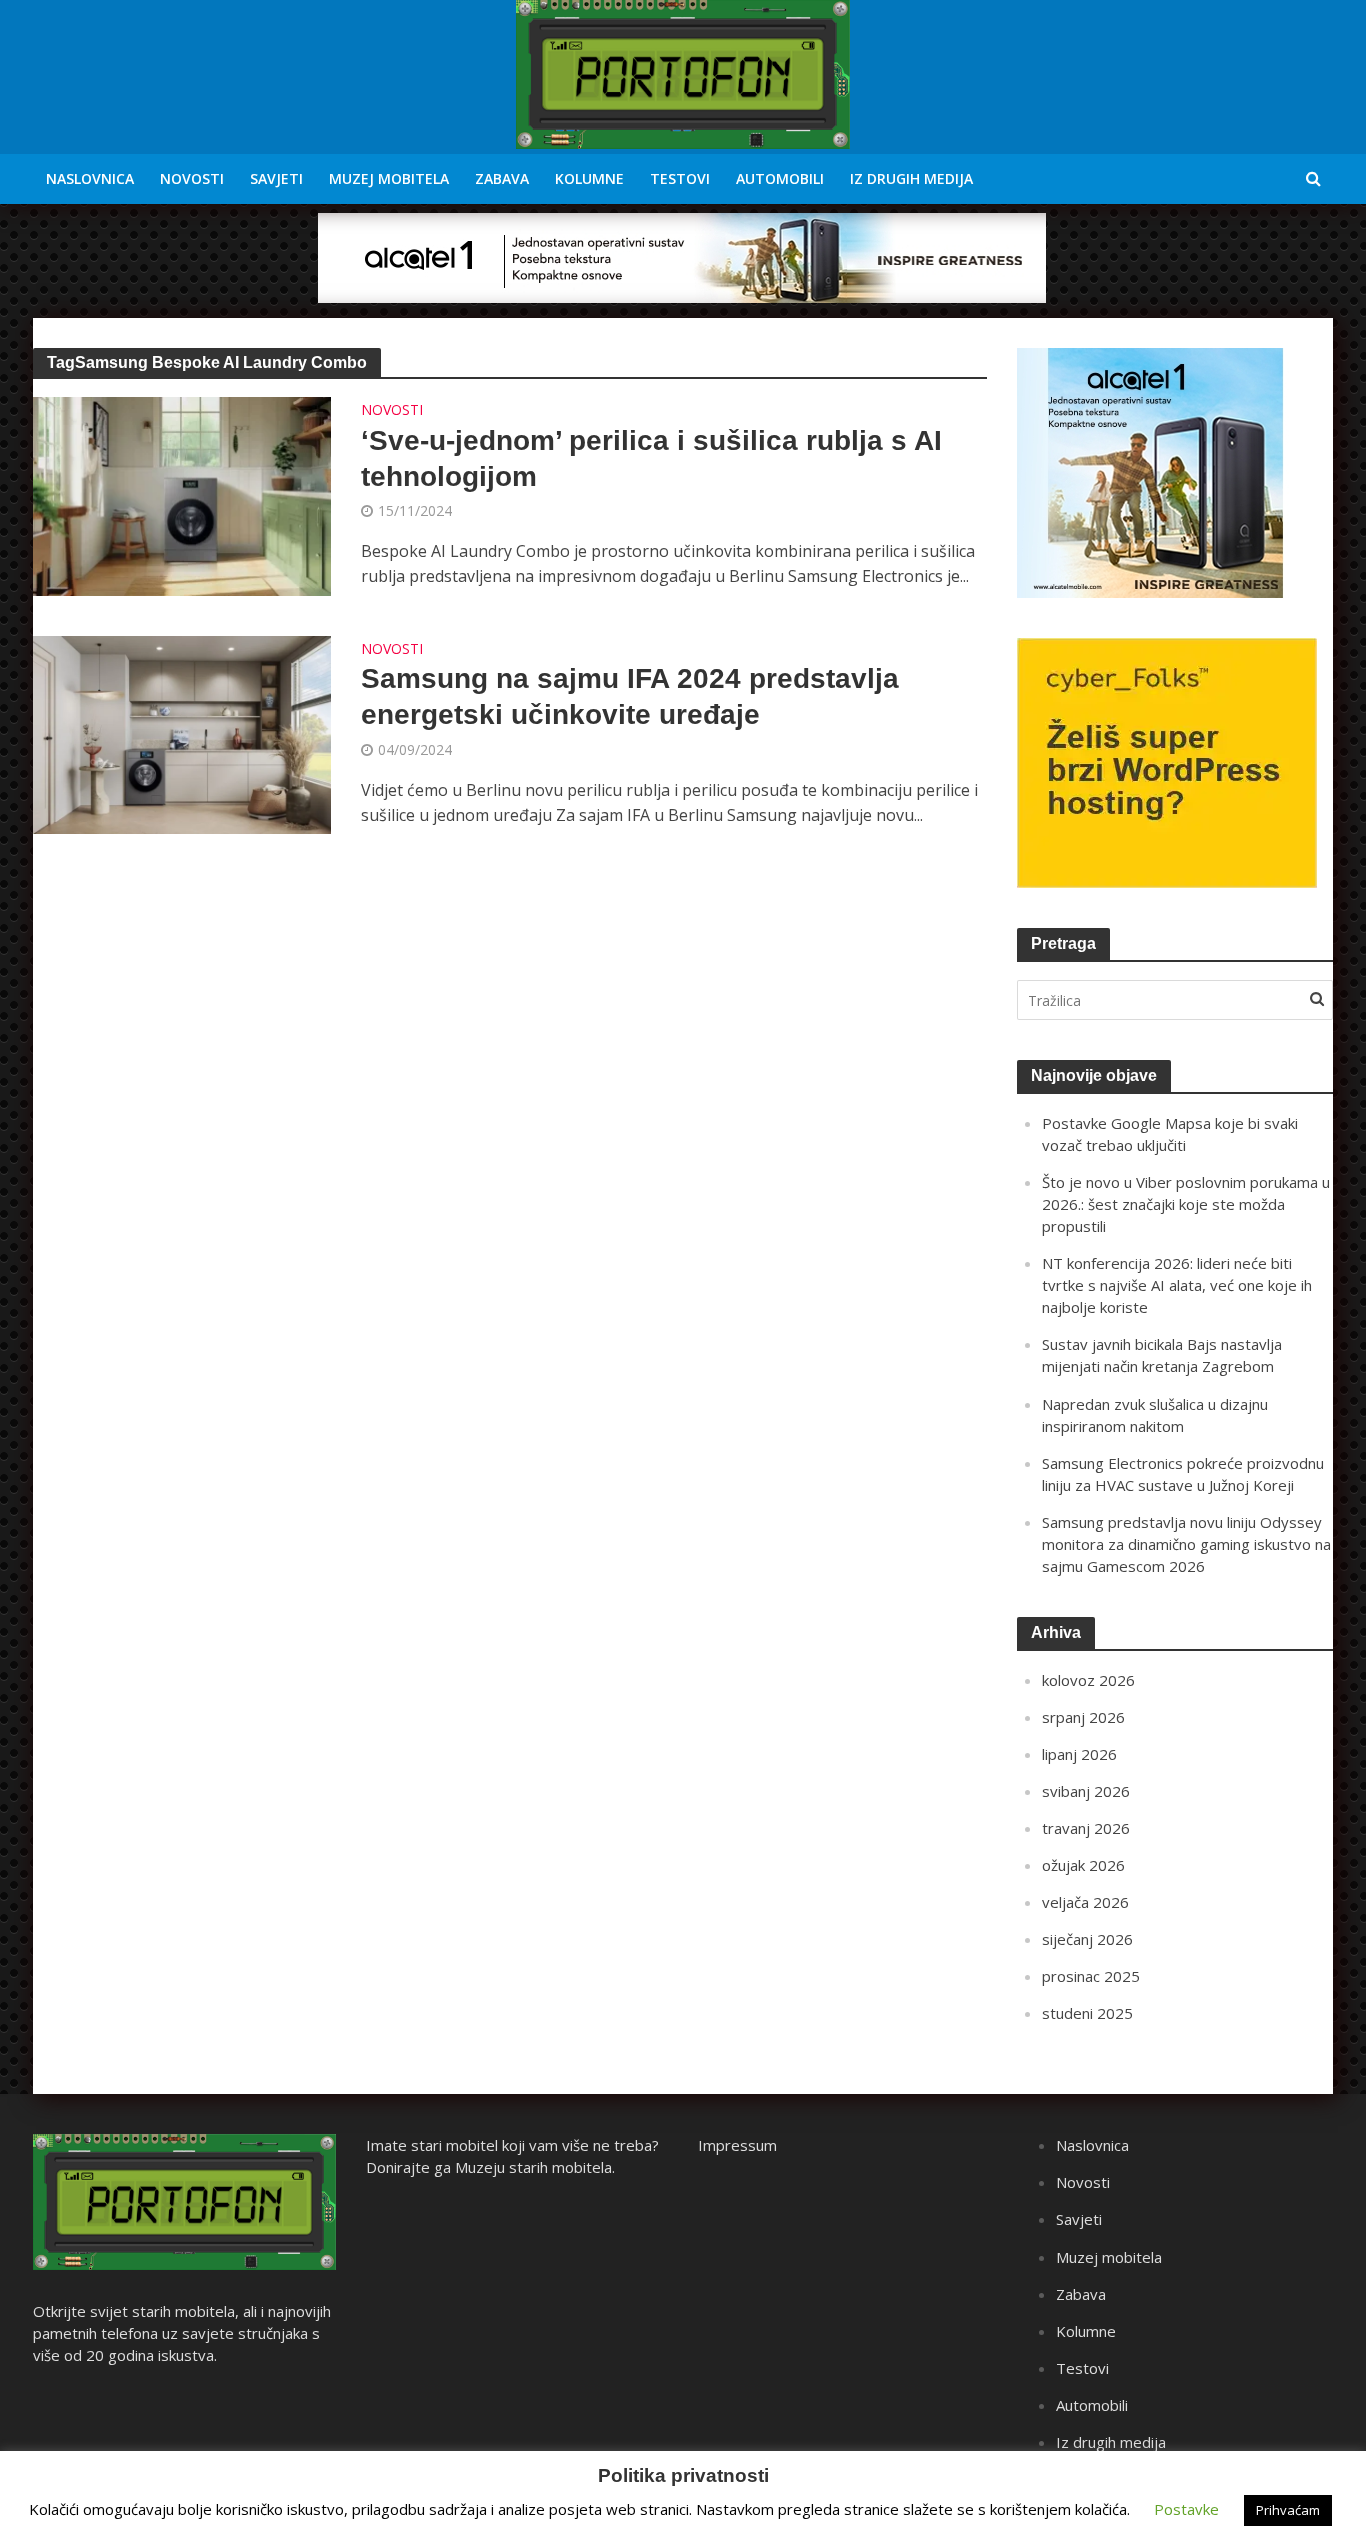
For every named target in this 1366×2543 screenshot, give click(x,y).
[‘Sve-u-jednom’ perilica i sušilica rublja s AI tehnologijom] (182, 495)
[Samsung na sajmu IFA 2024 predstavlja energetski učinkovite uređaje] (182, 733)
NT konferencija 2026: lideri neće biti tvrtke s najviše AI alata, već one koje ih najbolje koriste (1177, 1285)
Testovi (680, 178)
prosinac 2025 (1091, 1976)
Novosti (192, 178)
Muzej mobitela (389, 178)
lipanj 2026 (1079, 1754)
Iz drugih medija (911, 178)
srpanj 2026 (1083, 1717)
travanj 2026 (1086, 1828)
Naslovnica (90, 178)
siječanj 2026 (1087, 1939)
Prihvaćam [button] (1288, 2510)
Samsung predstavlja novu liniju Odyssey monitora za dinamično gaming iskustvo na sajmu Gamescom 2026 (1186, 1544)
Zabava (502, 178)
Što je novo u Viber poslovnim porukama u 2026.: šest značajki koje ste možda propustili (1186, 1204)
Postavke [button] (1186, 2509)
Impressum (737, 2145)
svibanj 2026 (1086, 1791)
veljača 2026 (1085, 1902)
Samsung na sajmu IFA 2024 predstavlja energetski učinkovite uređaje (630, 696)
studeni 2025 (1087, 2013)
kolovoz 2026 (1088, 1680)
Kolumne (589, 178)
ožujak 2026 (1083, 1865)
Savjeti (276, 178)
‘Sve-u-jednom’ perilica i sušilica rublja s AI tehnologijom (651, 458)
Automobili (780, 178)
